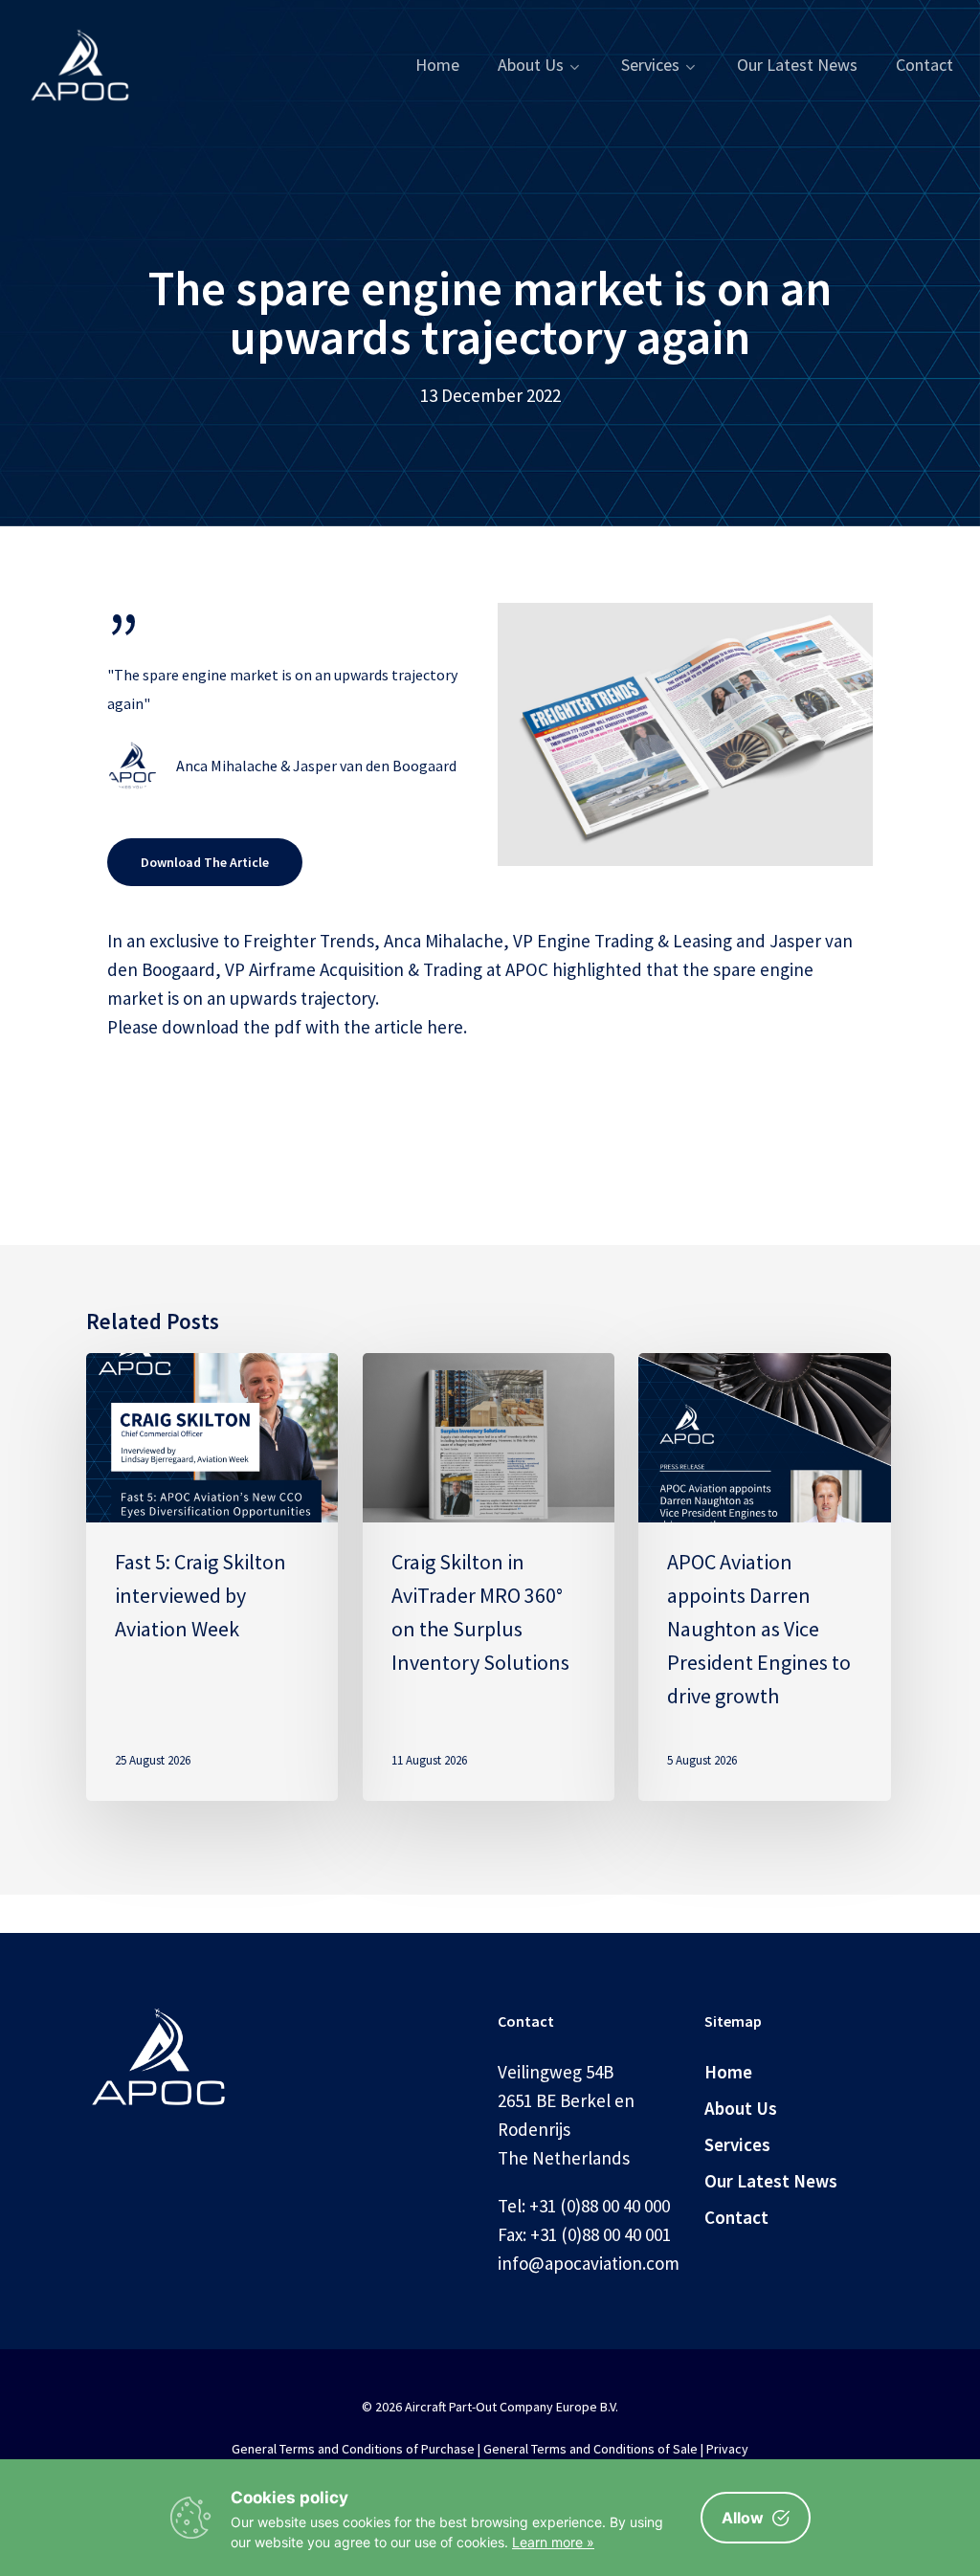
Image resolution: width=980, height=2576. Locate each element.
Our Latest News (771, 2181)
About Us (741, 2108)
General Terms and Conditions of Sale (590, 2449)
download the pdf (232, 1027)
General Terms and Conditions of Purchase (353, 2449)
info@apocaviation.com (589, 2263)
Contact (736, 2217)
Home (728, 2072)
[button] (205, 862)
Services (737, 2144)
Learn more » (553, 2542)
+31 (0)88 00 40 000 (600, 2206)
